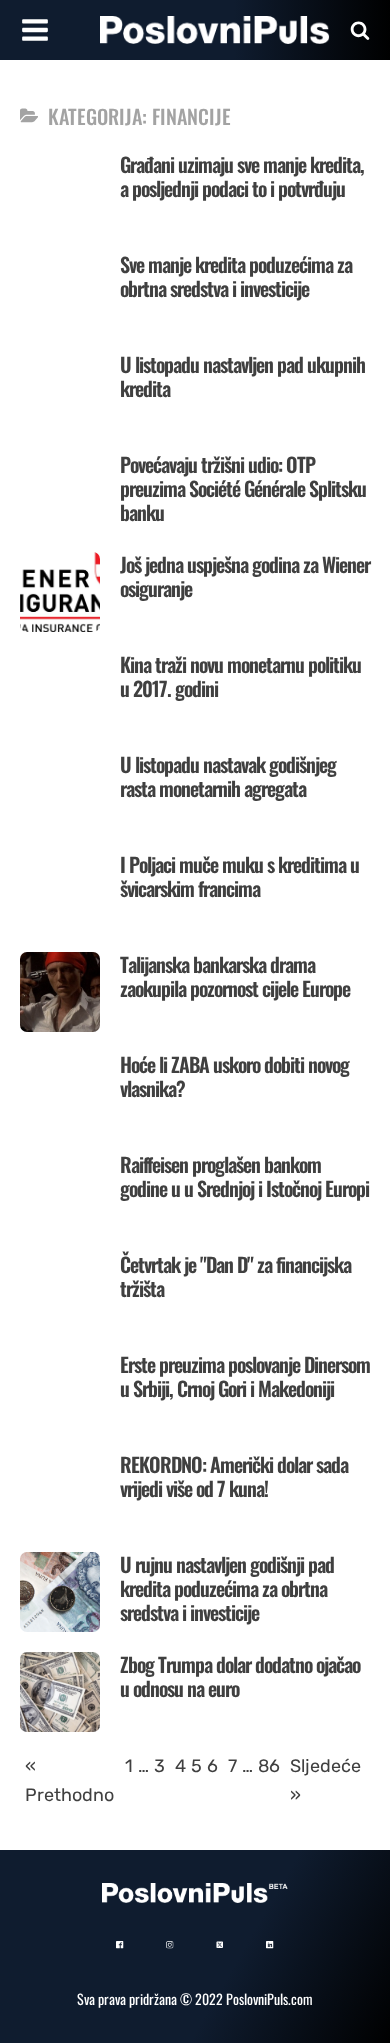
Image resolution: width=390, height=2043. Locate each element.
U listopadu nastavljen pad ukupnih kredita (242, 376)
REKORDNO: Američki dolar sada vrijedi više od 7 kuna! (234, 1476)
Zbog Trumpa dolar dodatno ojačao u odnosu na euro (240, 1676)
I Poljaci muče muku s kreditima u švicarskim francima (239, 876)
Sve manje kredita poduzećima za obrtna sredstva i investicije (236, 276)
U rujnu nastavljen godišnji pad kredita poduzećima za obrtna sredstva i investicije (227, 1588)
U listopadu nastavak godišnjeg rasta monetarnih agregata (228, 776)
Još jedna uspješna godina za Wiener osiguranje (245, 576)
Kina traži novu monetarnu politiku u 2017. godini (240, 676)
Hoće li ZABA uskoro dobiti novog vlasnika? (234, 1076)
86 (269, 1766)
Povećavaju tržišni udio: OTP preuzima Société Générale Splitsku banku (243, 488)
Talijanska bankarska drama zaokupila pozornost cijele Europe (235, 976)
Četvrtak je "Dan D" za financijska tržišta (235, 1276)
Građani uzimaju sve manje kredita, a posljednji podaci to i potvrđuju (242, 176)
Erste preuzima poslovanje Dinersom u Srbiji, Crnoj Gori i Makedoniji (245, 1376)
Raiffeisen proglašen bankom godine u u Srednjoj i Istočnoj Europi (244, 1176)
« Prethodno (69, 1780)
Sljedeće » (325, 1780)
